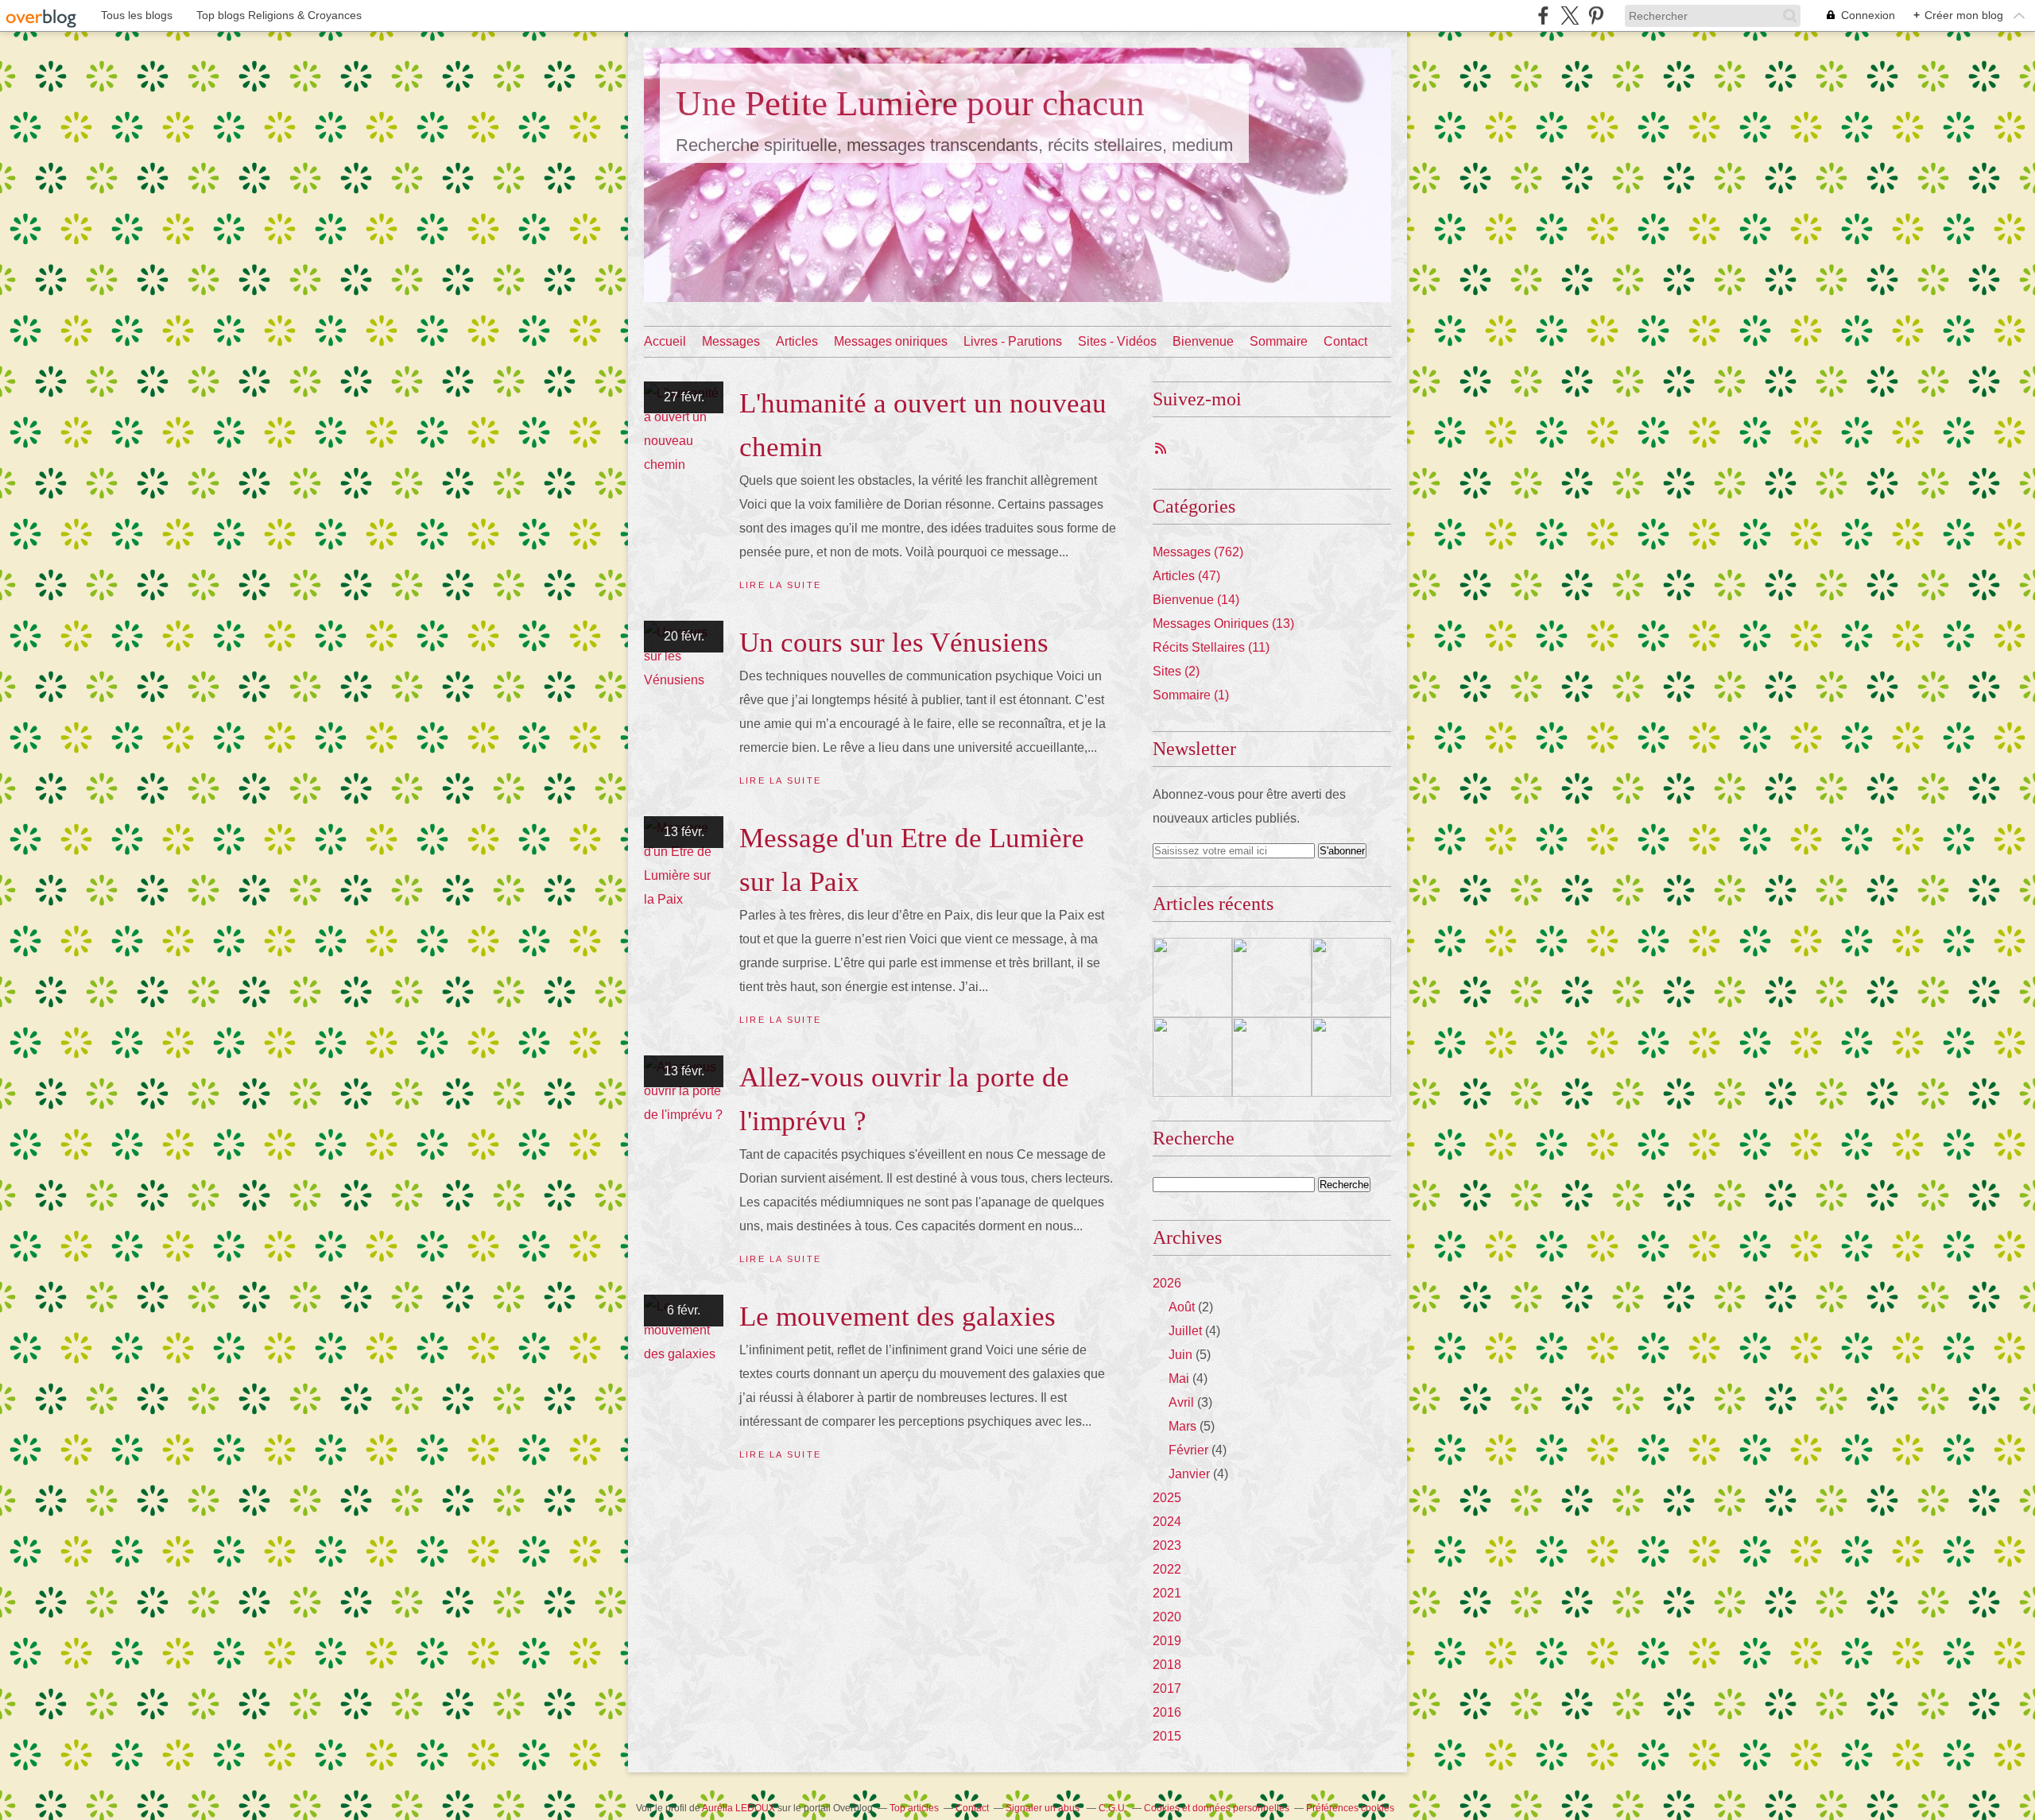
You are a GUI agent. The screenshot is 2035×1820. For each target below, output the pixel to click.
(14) (1196, 600)
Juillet (1185, 1331)
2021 (1167, 1593)
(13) (1223, 623)
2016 (1167, 1712)
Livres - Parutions (1013, 341)
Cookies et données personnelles (1217, 1808)
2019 (1167, 1641)
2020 (1167, 1617)
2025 (1167, 1498)
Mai (1179, 1379)
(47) (1186, 576)
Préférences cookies (1350, 1808)
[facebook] (1543, 15)
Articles (797, 341)
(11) (1211, 647)
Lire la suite (780, 585)
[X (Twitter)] (1570, 15)
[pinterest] (1596, 15)
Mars (1182, 1426)
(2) (1176, 671)
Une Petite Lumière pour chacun (910, 103)
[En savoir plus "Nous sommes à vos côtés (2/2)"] (1272, 1057)
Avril (1181, 1402)
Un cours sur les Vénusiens (894, 643)
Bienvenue (1203, 341)
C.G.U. (1113, 1808)
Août (1182, 1307)
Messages (731, 341)
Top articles (914, 1808)
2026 (1167, 1283)
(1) (1191, 695)
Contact (1345, 341)
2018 (1167, 1665)
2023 (1167, 1545)
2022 (1167, 1569)
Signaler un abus (1044, 1808)
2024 (1167, 1522)
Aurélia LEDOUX (738, 1808)
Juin (1180, 1355)
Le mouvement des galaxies (897, 1317)
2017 (1167, 1688)
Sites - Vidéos (1117, 341)
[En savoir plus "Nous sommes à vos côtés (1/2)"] (1351, 1057)
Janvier (1189, 1474)
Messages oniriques (891, 341)
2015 (1167, 1736)
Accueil (665, 341)
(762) (1198, 552)
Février (1188, 1450)
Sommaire (1279, 341)
